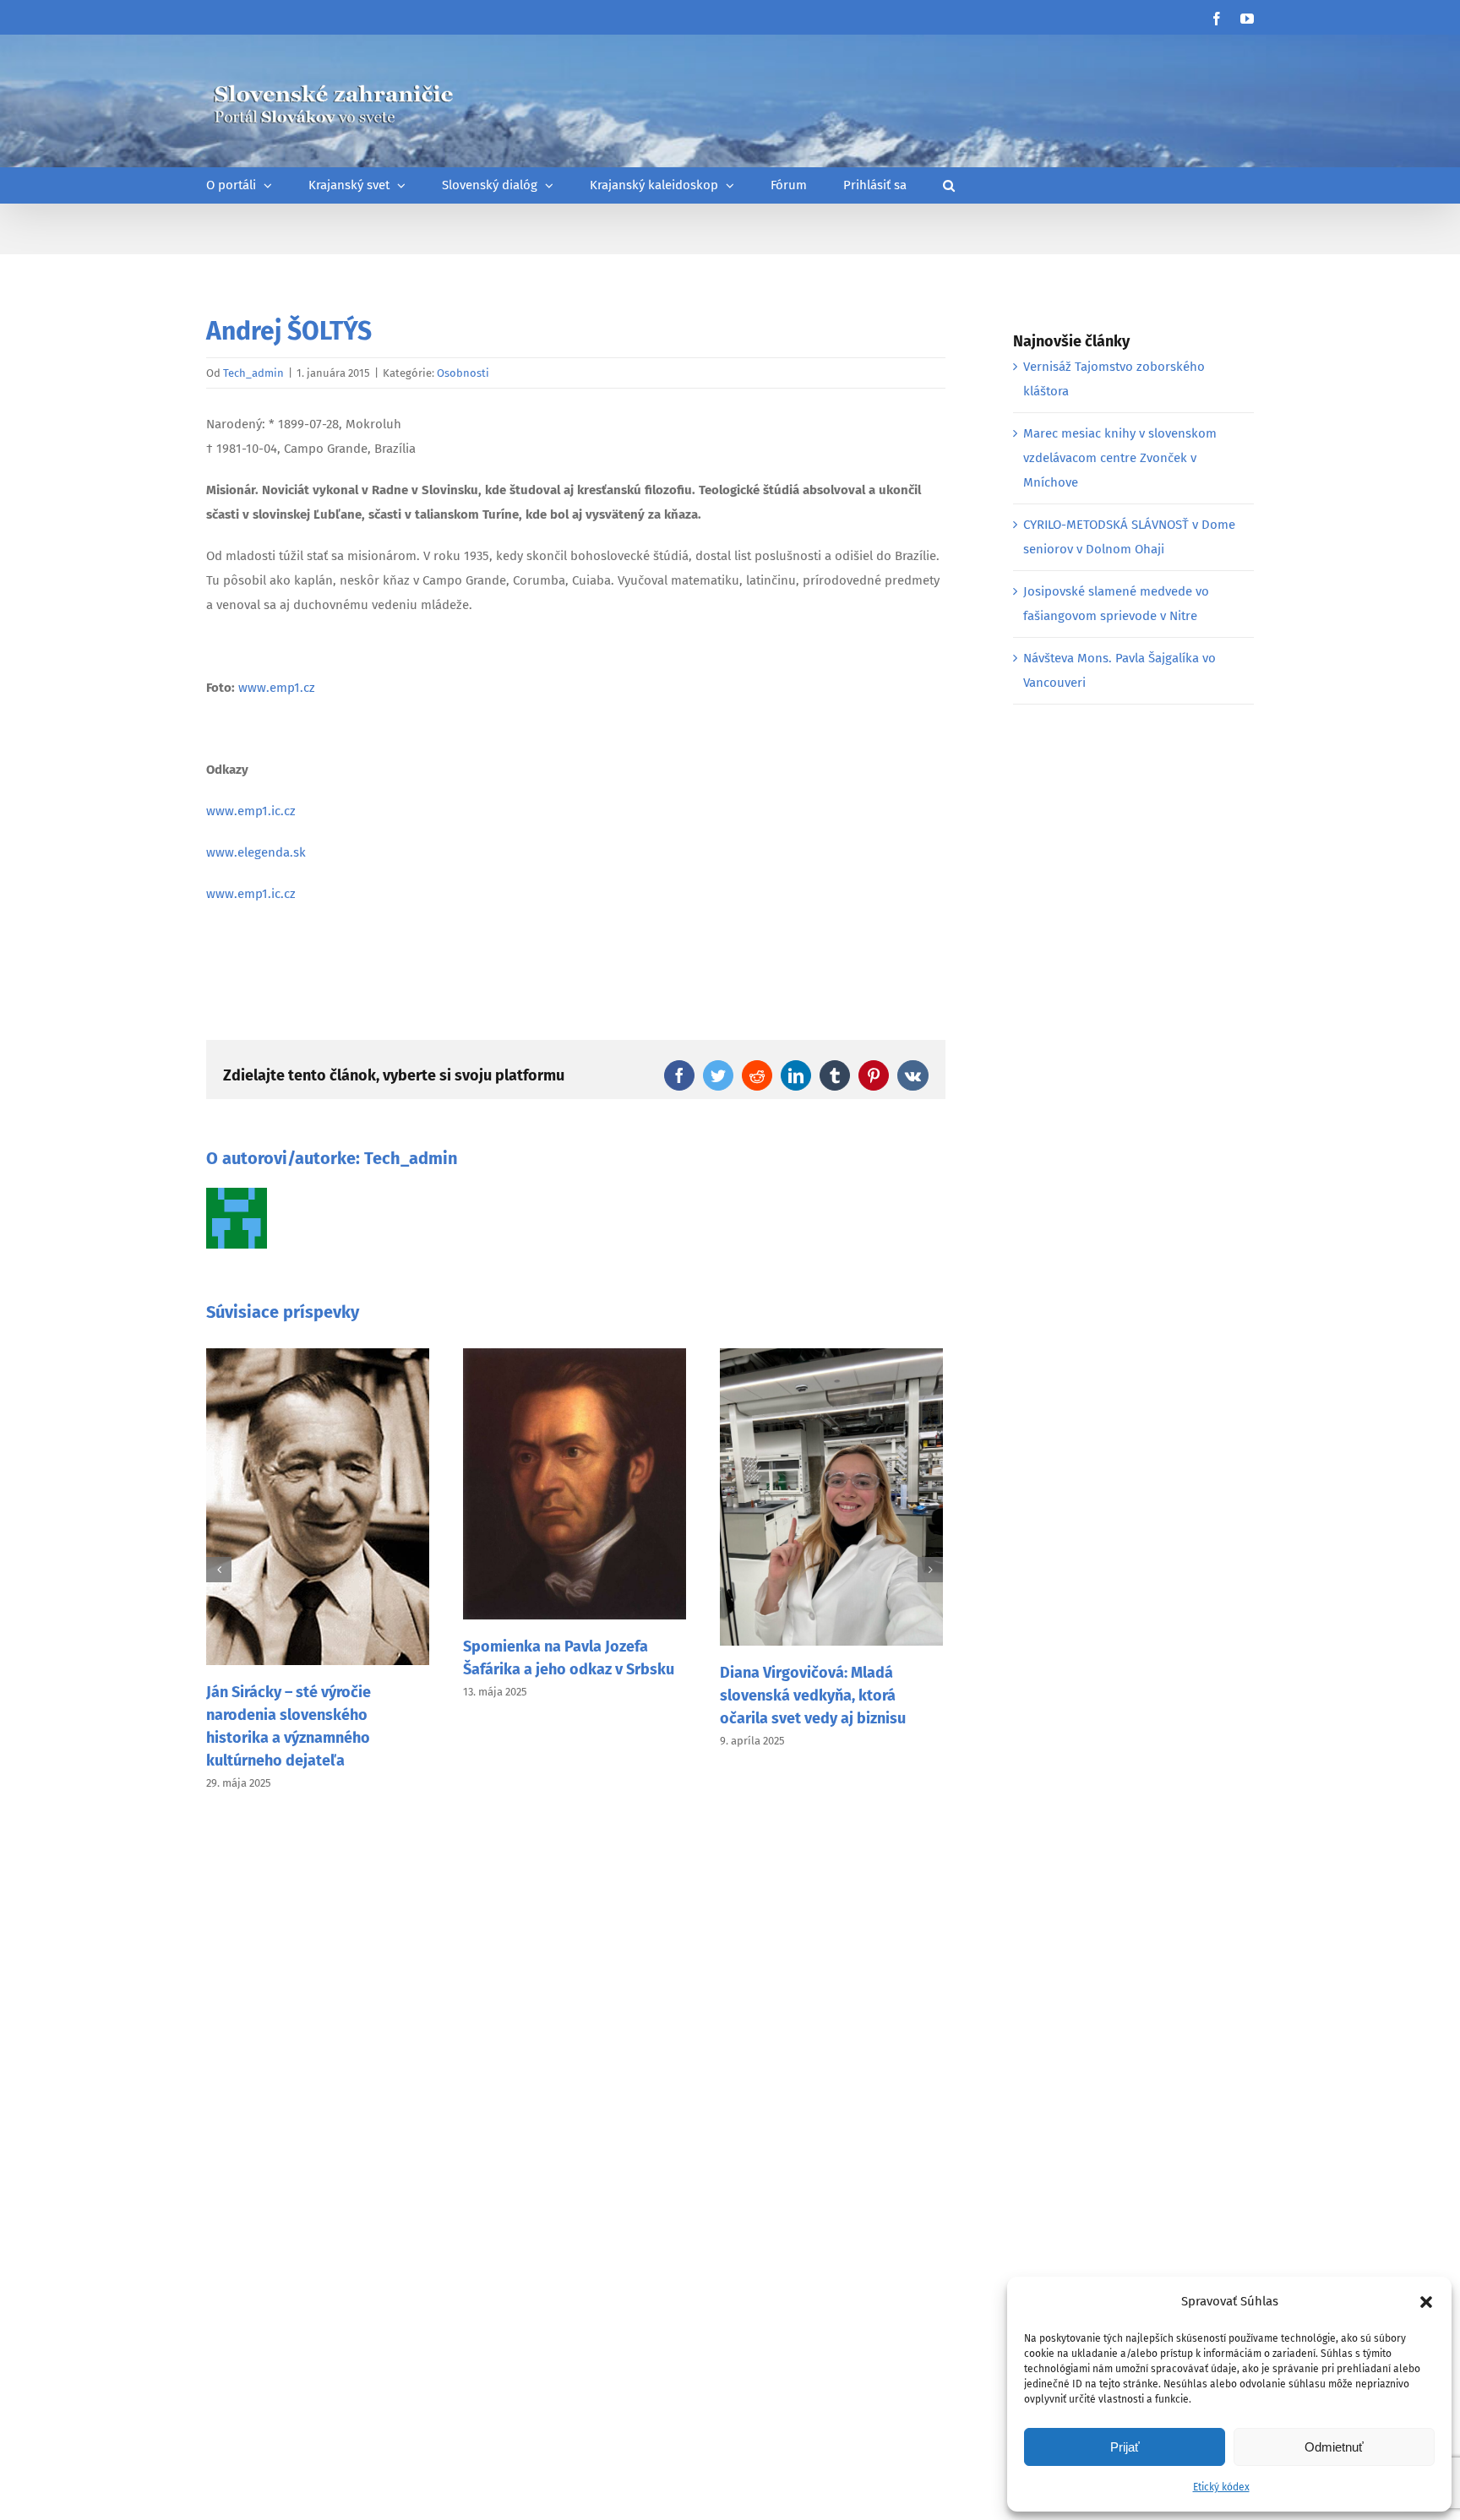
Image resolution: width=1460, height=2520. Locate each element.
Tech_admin (253, 373)
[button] (1426, 2302)
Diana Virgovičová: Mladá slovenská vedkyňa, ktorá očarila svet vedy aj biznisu (813, 1695)
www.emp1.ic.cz (251, 811)
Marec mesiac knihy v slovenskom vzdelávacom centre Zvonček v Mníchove (1120, 458)
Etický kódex (1221, 2487)
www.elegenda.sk (256, 852)
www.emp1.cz (277, 688)
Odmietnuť (1334, 2447)
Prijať (1125, 2447)
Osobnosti (463, 373)
